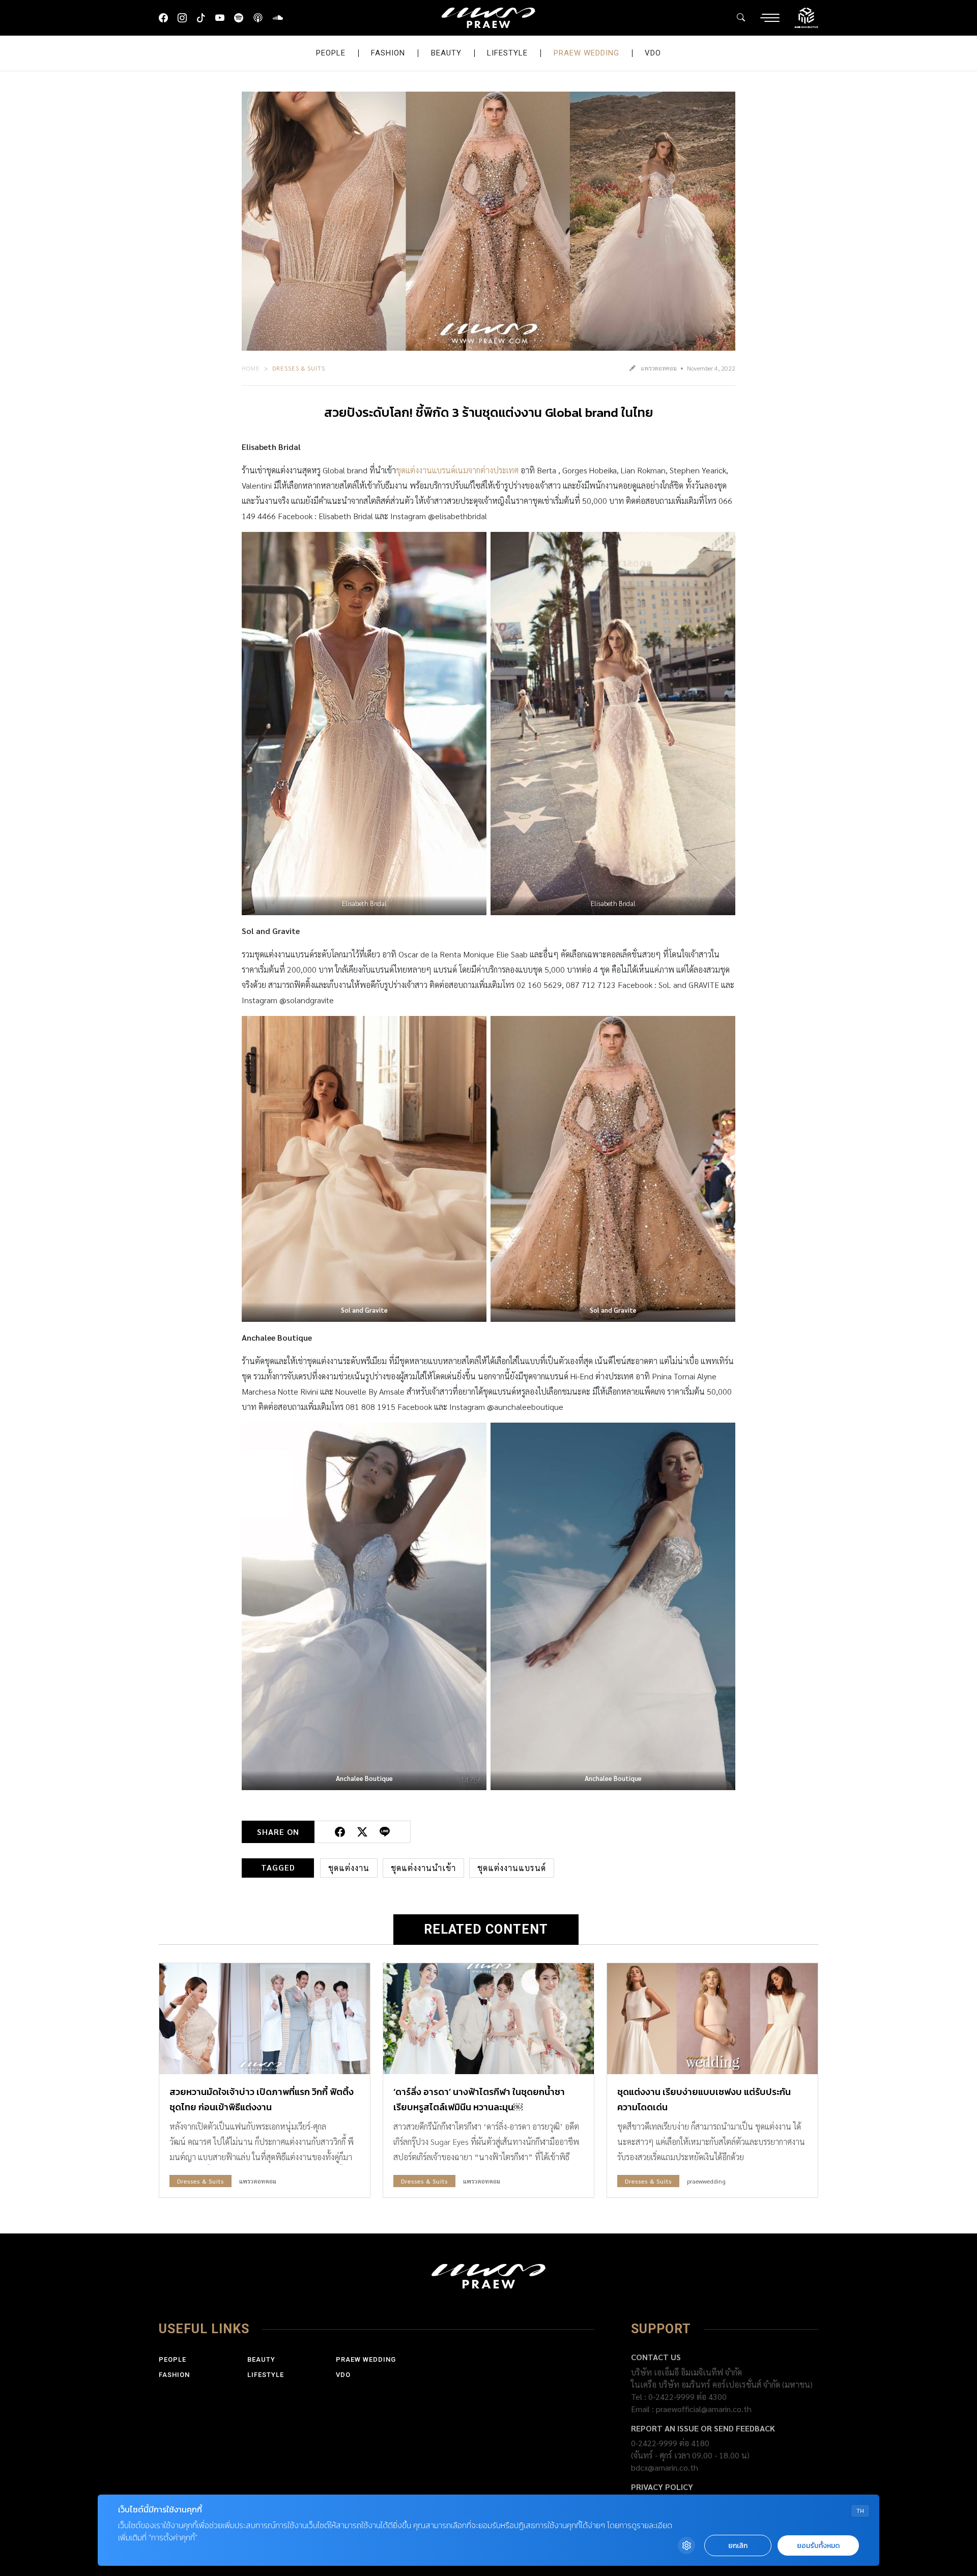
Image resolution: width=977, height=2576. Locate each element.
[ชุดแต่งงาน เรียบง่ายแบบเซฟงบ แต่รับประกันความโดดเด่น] (712, 2018)
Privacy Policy (662, 2487)
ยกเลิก (738, 2546)
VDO (653, 53)
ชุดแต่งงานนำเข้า (423, 1868)
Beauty (446, 53)
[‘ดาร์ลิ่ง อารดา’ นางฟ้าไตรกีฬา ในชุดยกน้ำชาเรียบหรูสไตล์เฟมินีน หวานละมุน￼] (489, 2018)
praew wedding (586, 53)
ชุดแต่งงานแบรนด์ (512, 1868)
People (331, 53)
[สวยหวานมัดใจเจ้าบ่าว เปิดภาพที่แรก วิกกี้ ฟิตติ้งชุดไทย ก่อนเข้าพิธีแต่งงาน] (265, 2018)
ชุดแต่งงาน (349, 1868)
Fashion (388, 53)
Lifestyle (507, 53)
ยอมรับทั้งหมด (818, 2546)
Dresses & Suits (299, 368)
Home (251, 368)
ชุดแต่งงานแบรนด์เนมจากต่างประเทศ (457, 470)
